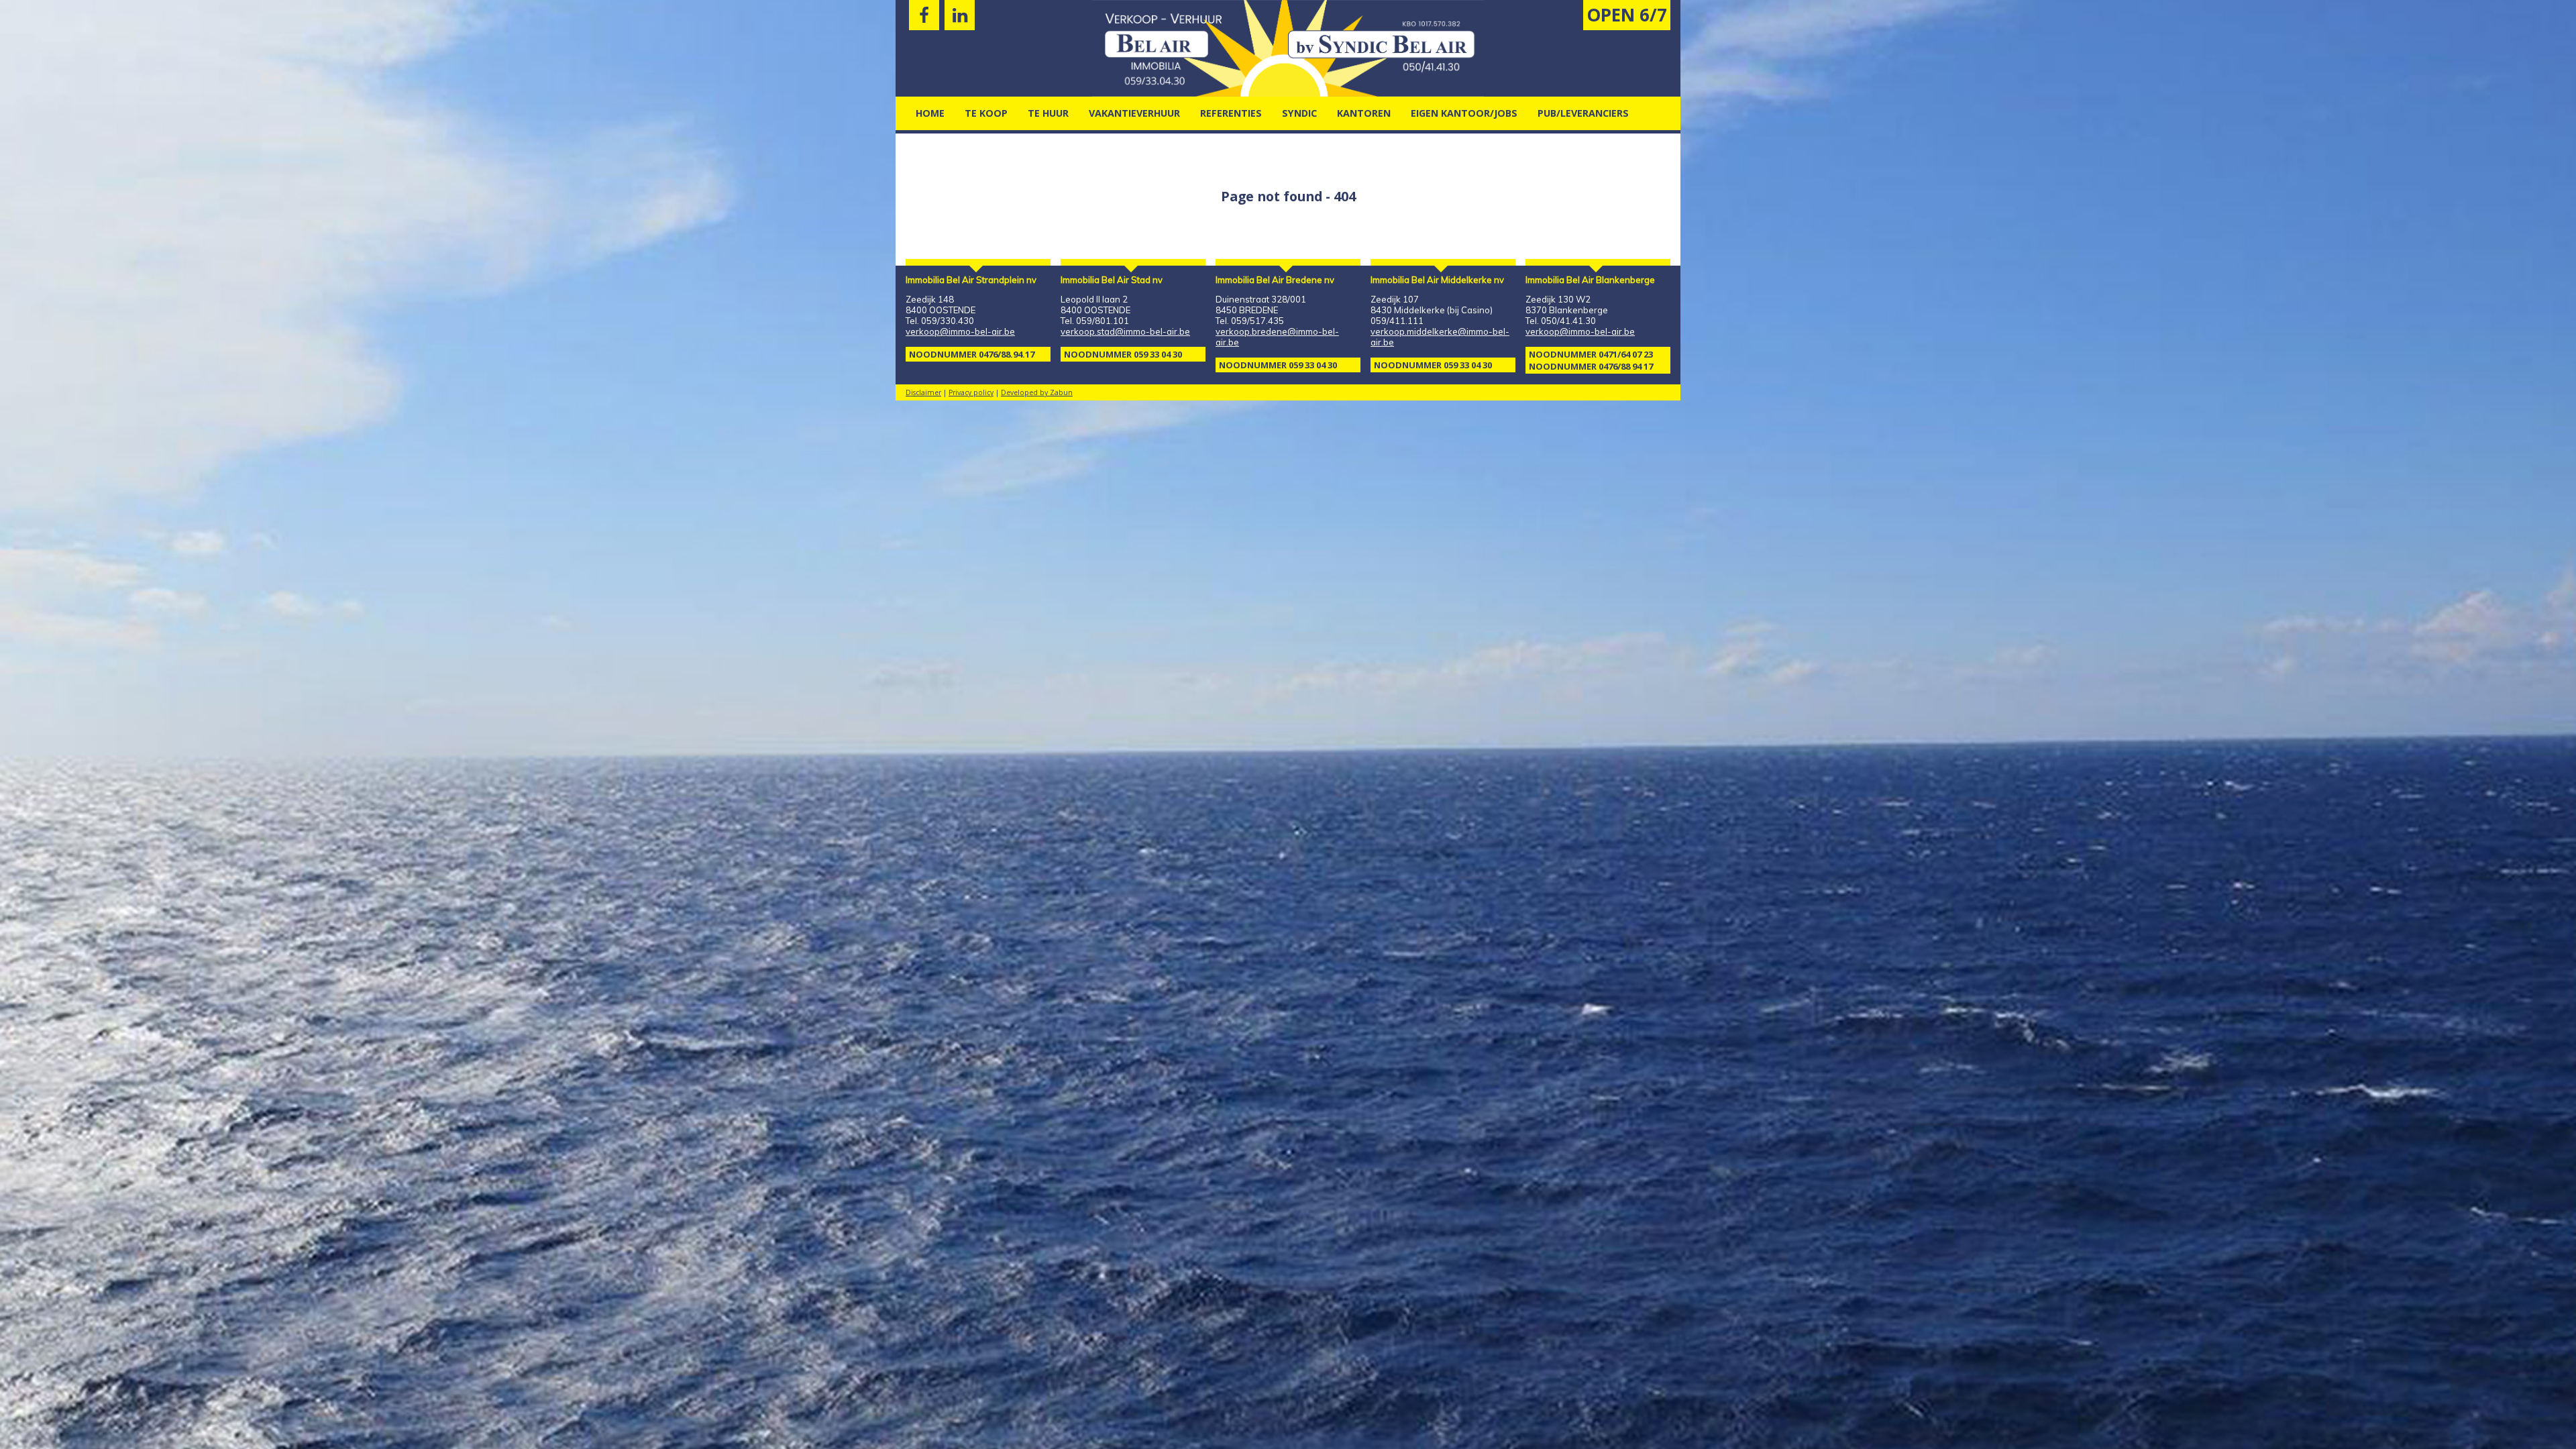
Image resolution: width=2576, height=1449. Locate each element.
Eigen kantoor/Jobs (1464, 113)
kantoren (1364, 113)
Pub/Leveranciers (1583, 113)
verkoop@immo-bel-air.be (960, 331)
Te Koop (986, 113)
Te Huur (1048, 113)
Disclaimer (923, 392)
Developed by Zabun (1037, 392)
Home (930, 113)
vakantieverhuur (1134, 113)
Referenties (1231, 113)
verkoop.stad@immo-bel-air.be (1125, 331)
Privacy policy (971, 392)
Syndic (1299, 113)
